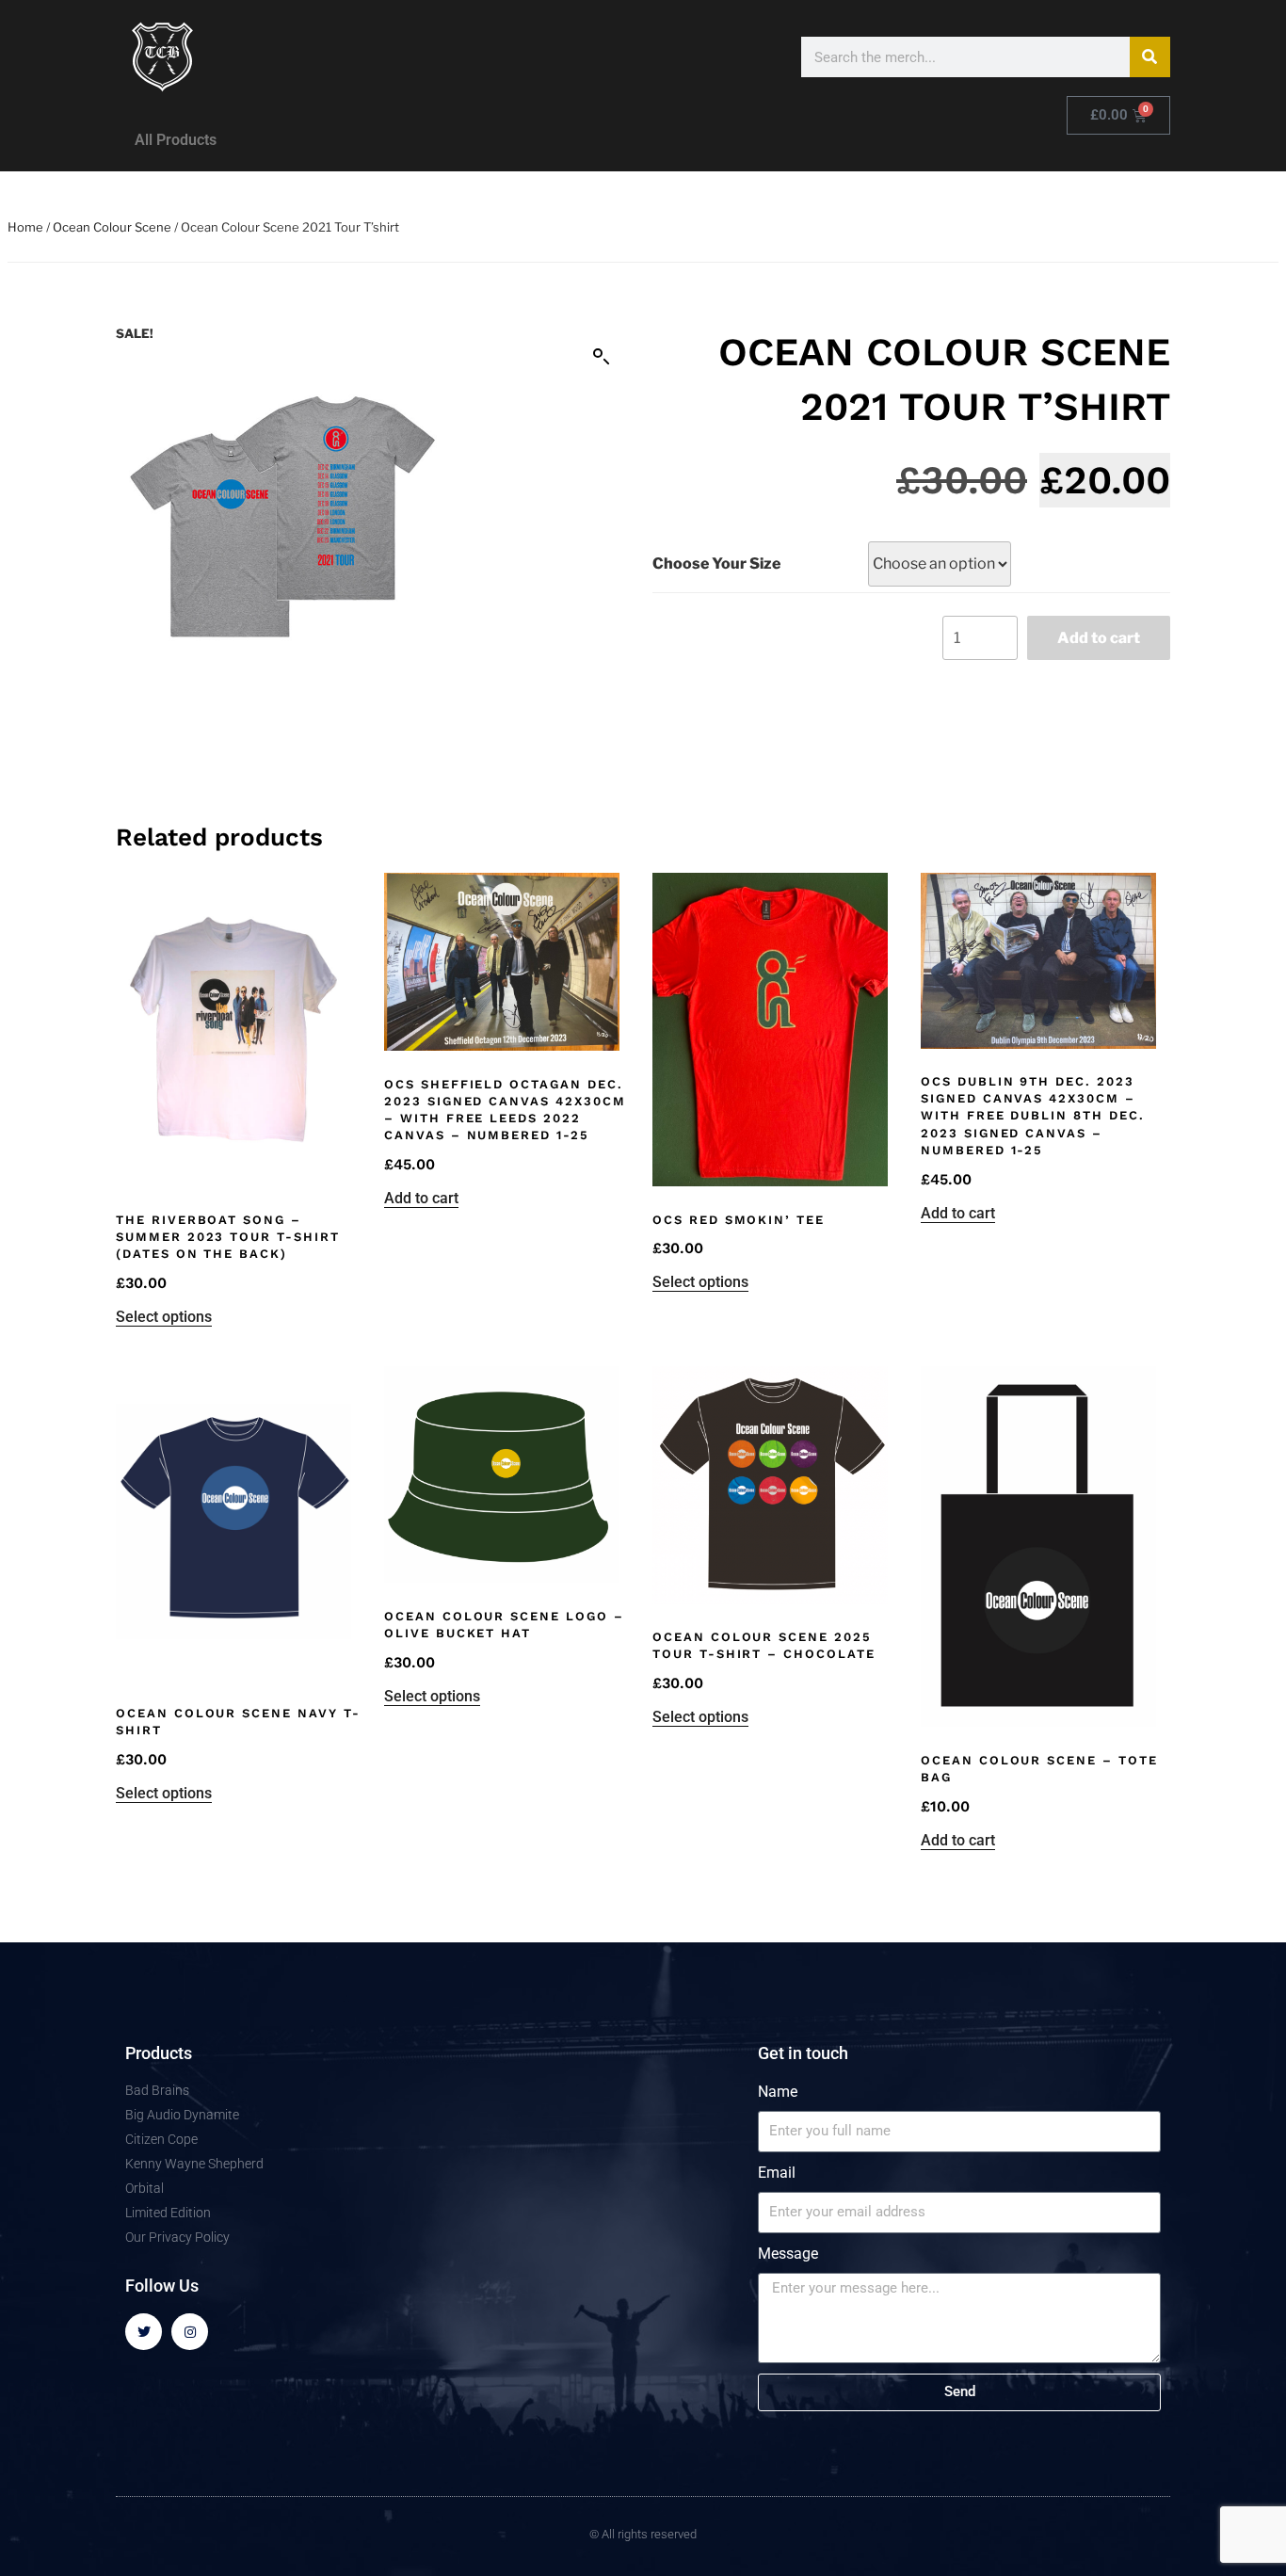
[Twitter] (144, 2332)
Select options (164, 1317)
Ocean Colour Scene (112, 227)
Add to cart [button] (421, 1198)
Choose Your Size (716, 563)
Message (788, 2254)
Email (777, 2173)
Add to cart (1099, 638)
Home (25, 227)
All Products (176, 140)
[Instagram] (190, 2332)
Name (778, 2092)
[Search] (1150, 57)
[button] (602, 357)
